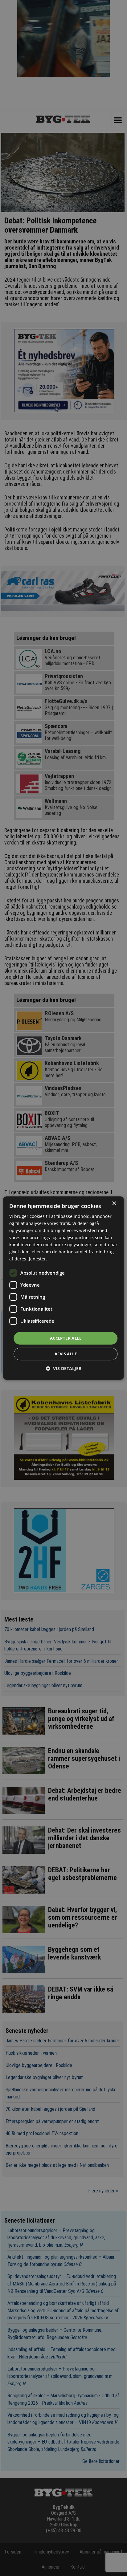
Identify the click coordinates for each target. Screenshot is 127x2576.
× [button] (114, 1204)
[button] (63, 1368)
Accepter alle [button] (66, 1338)
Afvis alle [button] (66, 1354)
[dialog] (63, 1288)
